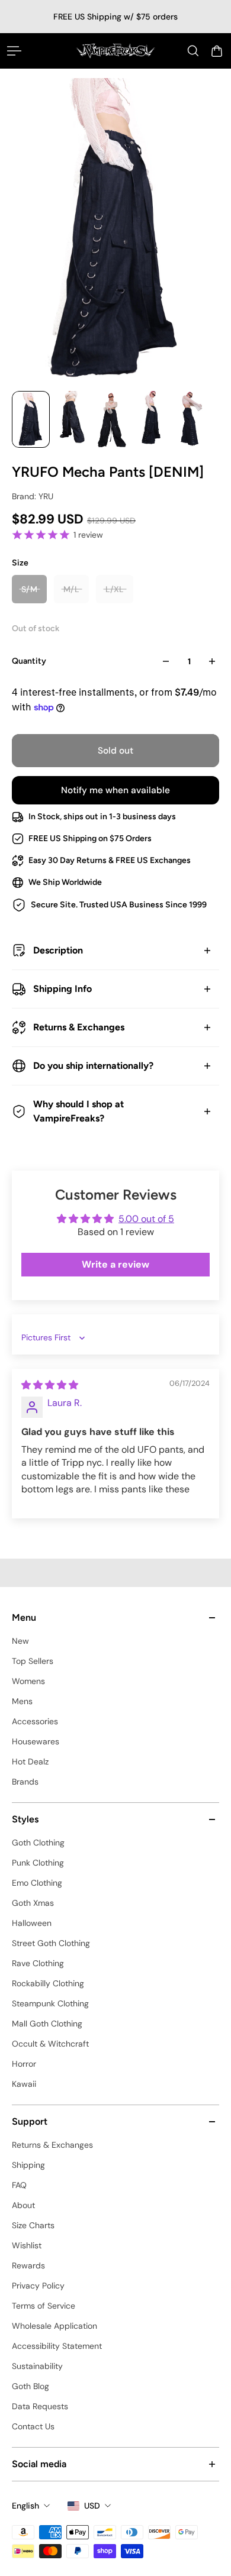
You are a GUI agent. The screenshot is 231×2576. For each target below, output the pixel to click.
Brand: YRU (33, 496)
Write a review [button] (115, 1264)
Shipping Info (62, 989)
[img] (50, 1385)
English (25, 2506)
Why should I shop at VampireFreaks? (78, 1111)
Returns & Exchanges (79, 1027)
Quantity (29, 661)
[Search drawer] (193, 51)
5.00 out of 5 (146, 1219)
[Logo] (116, 51)
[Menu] (14, 51)
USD (92, 2506)
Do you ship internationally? (93, 1066)
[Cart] (217, 51)
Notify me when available (115, 790)
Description (58, 950)
